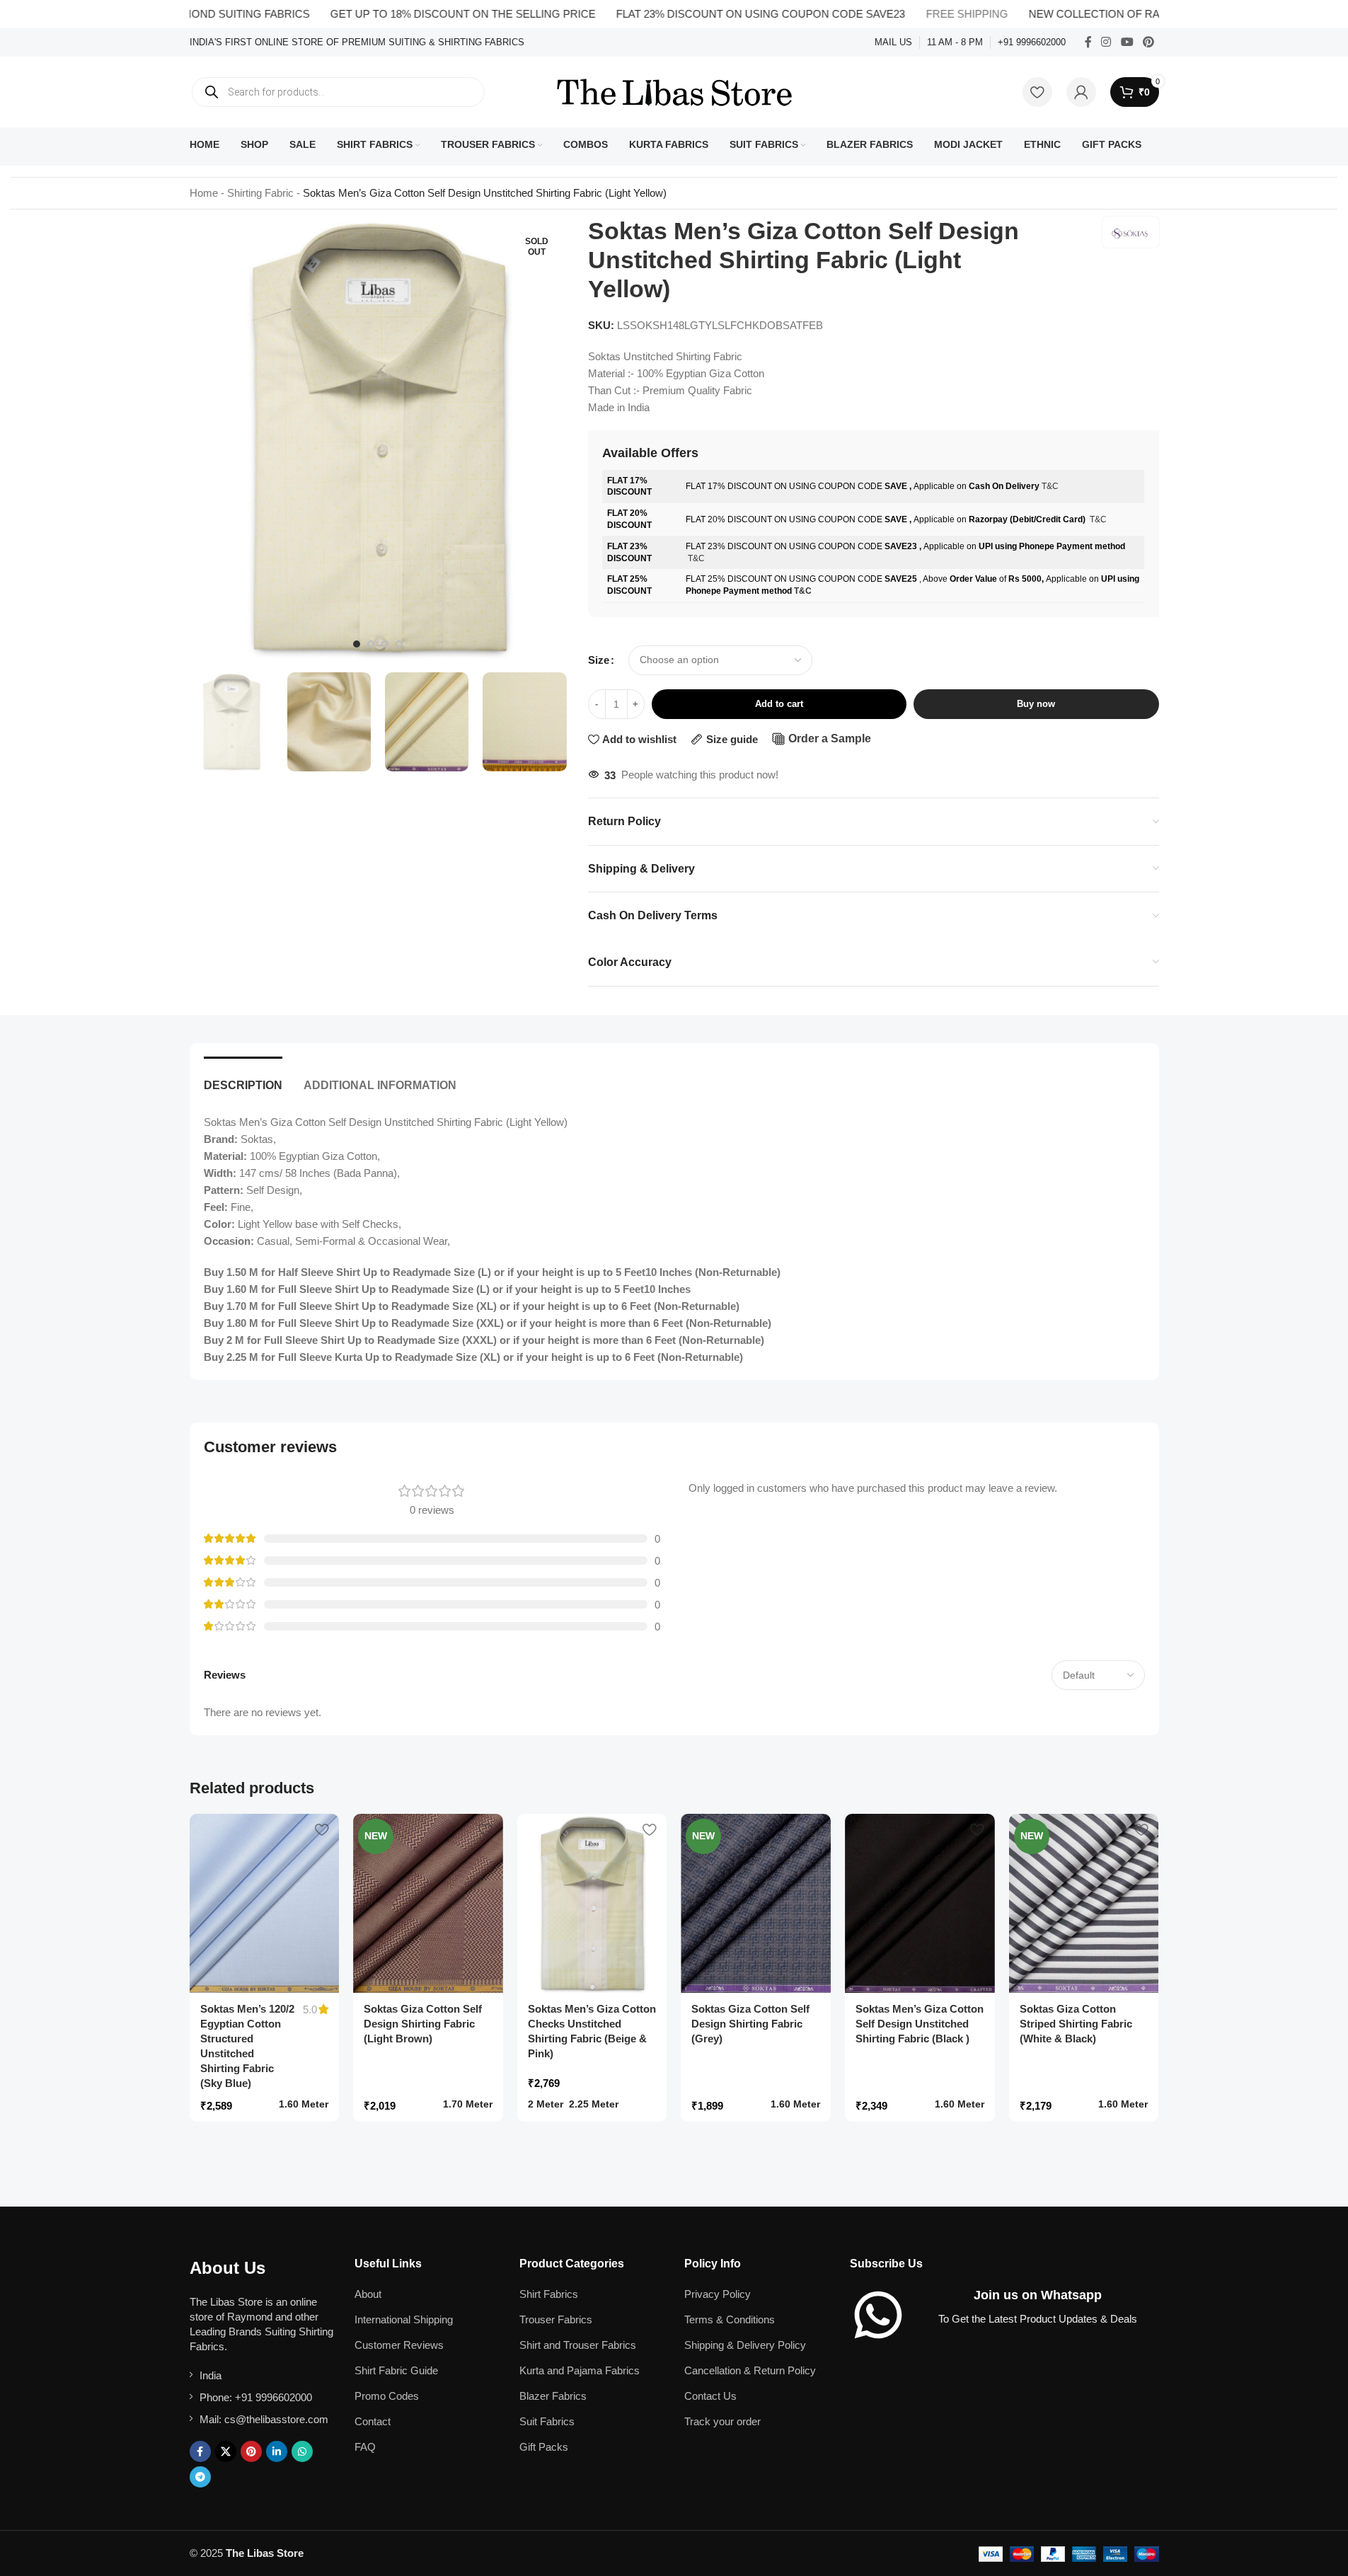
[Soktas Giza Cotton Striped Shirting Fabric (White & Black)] (1084, 1904)
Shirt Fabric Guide (396, 2370)
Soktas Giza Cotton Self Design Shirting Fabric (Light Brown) (423, 2024)
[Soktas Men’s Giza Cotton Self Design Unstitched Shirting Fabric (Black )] (920, 1904)
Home (204, 193)
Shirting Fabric (260, 193)
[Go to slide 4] (399, 644)
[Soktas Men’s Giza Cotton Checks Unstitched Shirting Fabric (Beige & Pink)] (592, 1904)
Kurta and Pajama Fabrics (580, 2370)
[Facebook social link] (1088, 42)
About (368, 2294)
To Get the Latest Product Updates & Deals (1038, 2319)
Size (599, 660)
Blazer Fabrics (553, 2396)
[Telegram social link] (200, 2477)
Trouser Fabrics (556, 2319)
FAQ (365, 2447)
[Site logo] (674, 91)
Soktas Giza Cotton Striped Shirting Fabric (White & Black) (1076, 2024)
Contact (373, 2421)
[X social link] (226, 2451)
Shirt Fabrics (549, 2294)
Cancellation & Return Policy (750, 2370)
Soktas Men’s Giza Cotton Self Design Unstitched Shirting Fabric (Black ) (920, 2024)
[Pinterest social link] (1148, 42)
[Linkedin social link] (277, 2451)
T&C (1050, 486)
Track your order (722, 2421)
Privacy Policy (718, 2294)
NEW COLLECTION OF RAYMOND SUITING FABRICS (1106, 14)
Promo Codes (387, 2396)
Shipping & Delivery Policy (745, 2345)
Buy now (1036, 704)
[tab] (243, 1078)
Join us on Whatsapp (1038, 2295)
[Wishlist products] (1037, 92)
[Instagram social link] (1106, 42)
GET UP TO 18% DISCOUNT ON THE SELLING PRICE (408, 14)
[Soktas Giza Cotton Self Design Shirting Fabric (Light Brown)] (428, 1904)
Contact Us (710, 2396)
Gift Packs (544, 2447)
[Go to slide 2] (371, 644)
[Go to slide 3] (385, 644)
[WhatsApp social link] (302, 2451)
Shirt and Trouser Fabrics (578, 2345)
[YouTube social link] (1127, 42)
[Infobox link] (357, 43)
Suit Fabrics (547, 2421)
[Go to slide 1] (357, 644)
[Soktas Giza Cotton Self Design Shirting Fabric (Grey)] (756, 1904)
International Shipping (404, 2319)
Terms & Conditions (730, 2319)
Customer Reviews (399, 2345)
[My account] (1081, 92)
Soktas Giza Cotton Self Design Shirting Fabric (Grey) (750, 2024)
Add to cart (779, 704)
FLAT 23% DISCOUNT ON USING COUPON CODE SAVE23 (705, 14)
